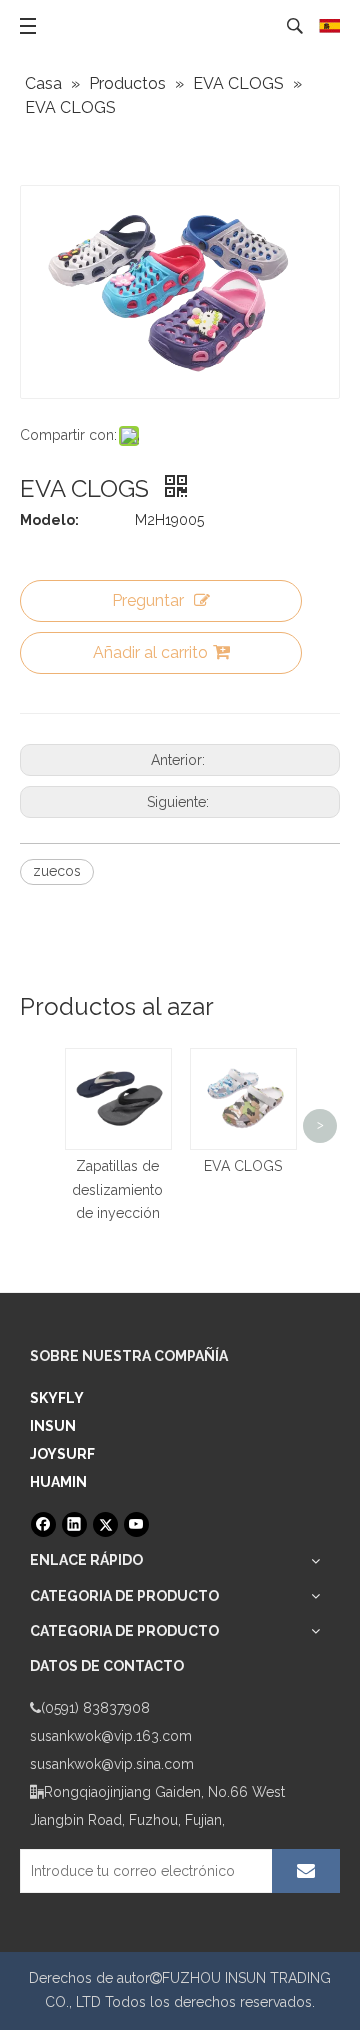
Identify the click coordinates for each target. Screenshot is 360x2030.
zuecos (57, 871)
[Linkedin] (74, 1524)
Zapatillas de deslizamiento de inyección (117, 1190)
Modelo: (49, 520)
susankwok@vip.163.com (111, 1736)
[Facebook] (43, 1524)
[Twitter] (105, 1524)
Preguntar (148, 600)
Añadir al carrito (150, 652)
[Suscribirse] (306, 1871)
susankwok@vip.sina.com (112, 1764)
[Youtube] (136, 1524)
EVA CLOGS (243, 1166)
